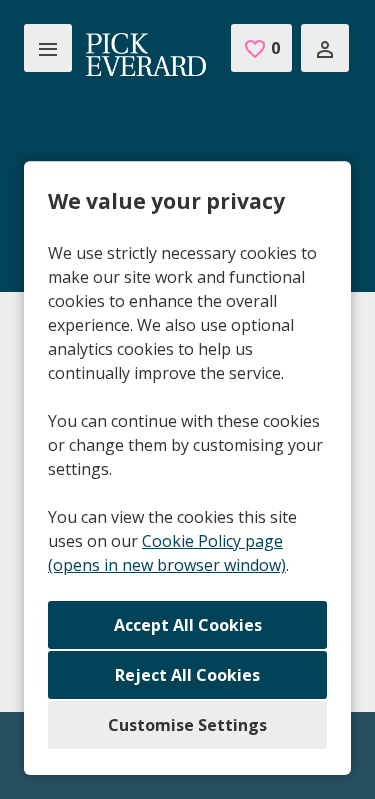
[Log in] (325, 48)
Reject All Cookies (187, 675)
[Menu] (48, 48)
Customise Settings (187, 725)
